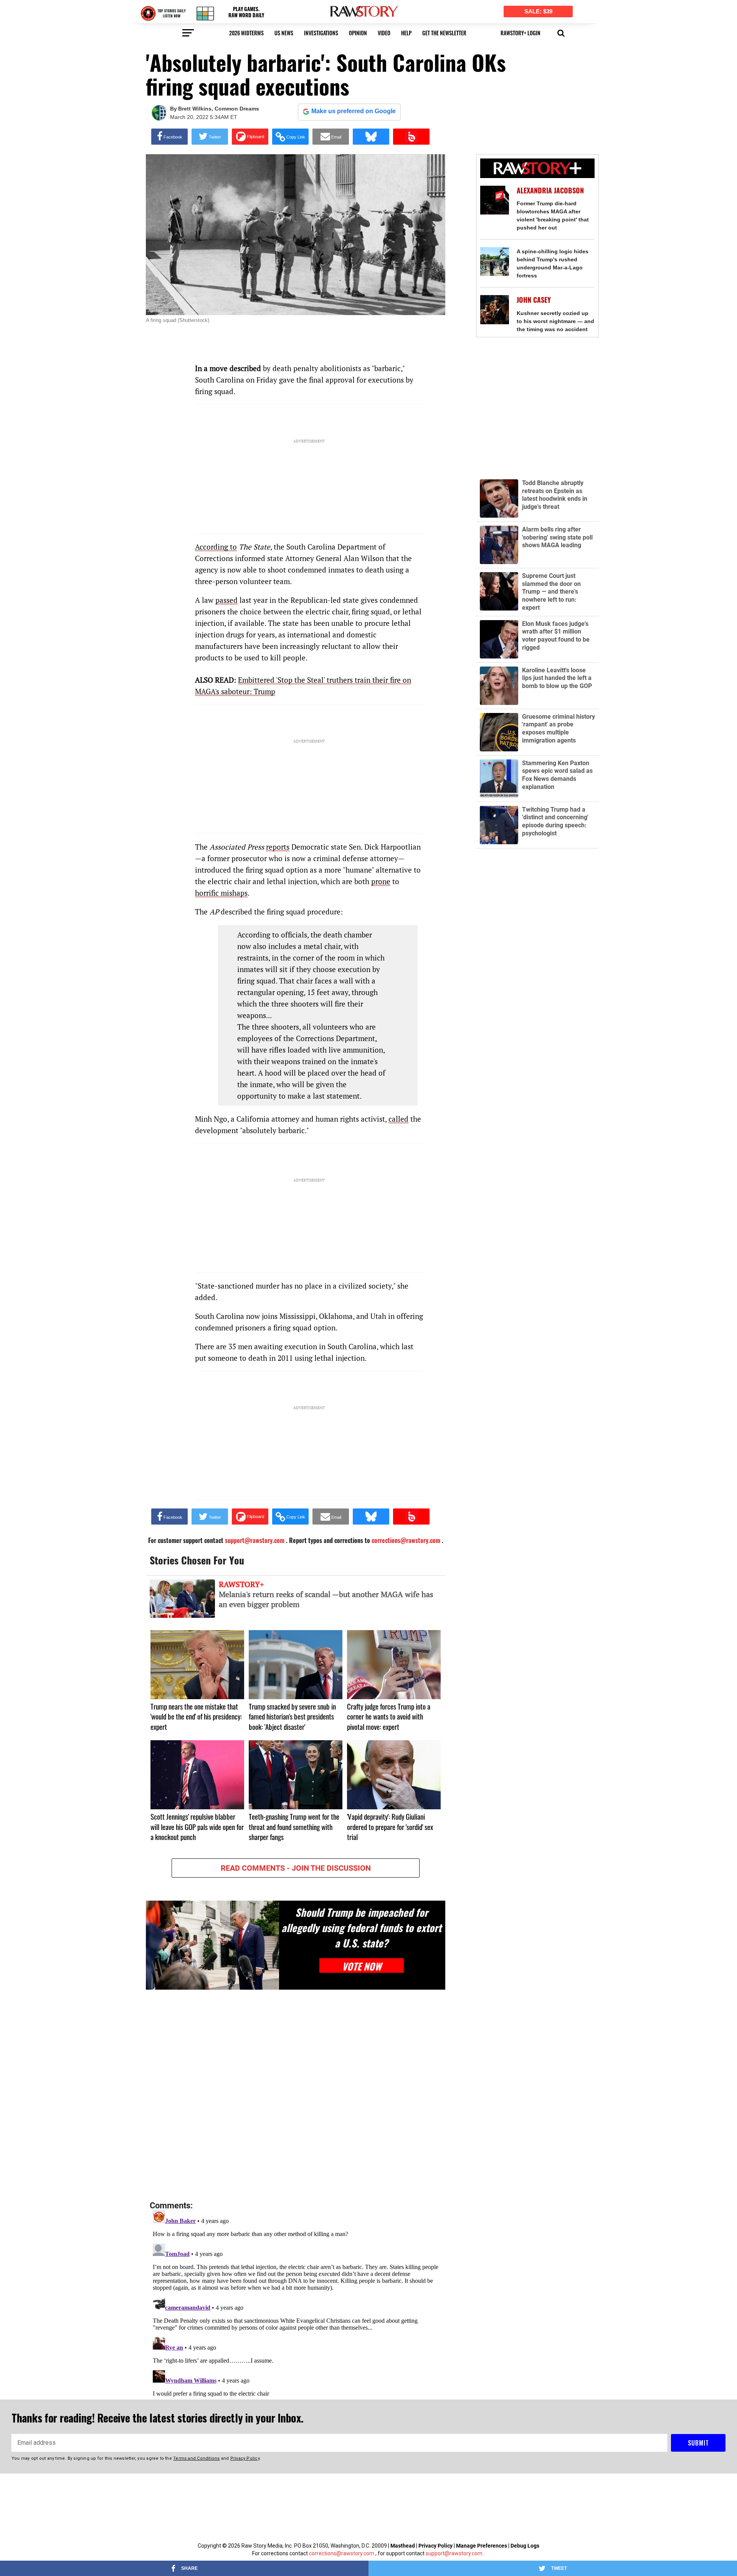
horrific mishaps (221, 893)
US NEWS (284, 33)
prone (381, 881)
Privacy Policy (435, 2546)
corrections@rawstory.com (342, 2553)
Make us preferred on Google (354, 111)
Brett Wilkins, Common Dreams (219, 109)
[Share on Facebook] (169, 137)
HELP (406, 33)
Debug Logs (525, 2546)
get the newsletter (444, 33)
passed (226, 600)
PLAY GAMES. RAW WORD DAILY (246, 12)
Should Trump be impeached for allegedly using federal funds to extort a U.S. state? (361, 1927)
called (398, 1119)
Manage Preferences (482, 2546)
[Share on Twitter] (210, 137)
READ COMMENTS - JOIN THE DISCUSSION (296, 1868)
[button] (561, 32)
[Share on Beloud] (411, 137)
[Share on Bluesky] (371, 137)
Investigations (321, 33)
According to (216, 547)
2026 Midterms (246, 33)
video (384, 33)
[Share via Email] (331, 137)
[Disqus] (296, 2096)
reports (278, 847)
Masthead (403, 2546)
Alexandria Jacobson (550, 191)
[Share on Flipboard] (250, 137)
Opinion (358, 33)
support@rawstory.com (454, 2553)
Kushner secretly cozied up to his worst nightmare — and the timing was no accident (555, 321)
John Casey (534, 300)
